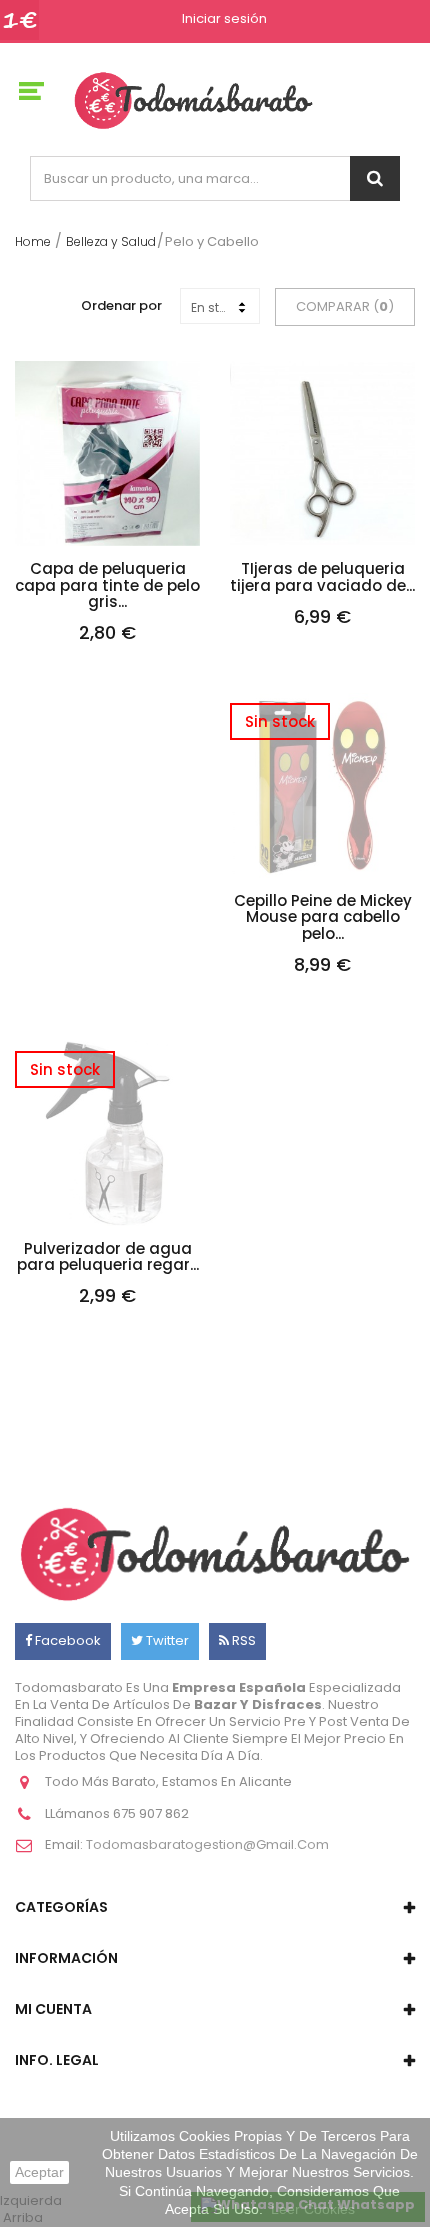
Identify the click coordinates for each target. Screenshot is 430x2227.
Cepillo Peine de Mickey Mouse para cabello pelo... (323, 918)
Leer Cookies (313, 2209)
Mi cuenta (53, 2009)
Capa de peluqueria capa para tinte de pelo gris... (107, 586)
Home (33, 241)
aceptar (39, 2172)
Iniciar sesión (224, 19)
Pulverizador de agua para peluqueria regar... (108, 1257)
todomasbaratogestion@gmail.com (207, 1844)
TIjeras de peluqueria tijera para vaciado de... (322, 577)
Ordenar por (121, 305)
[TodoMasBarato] (193, 99)
